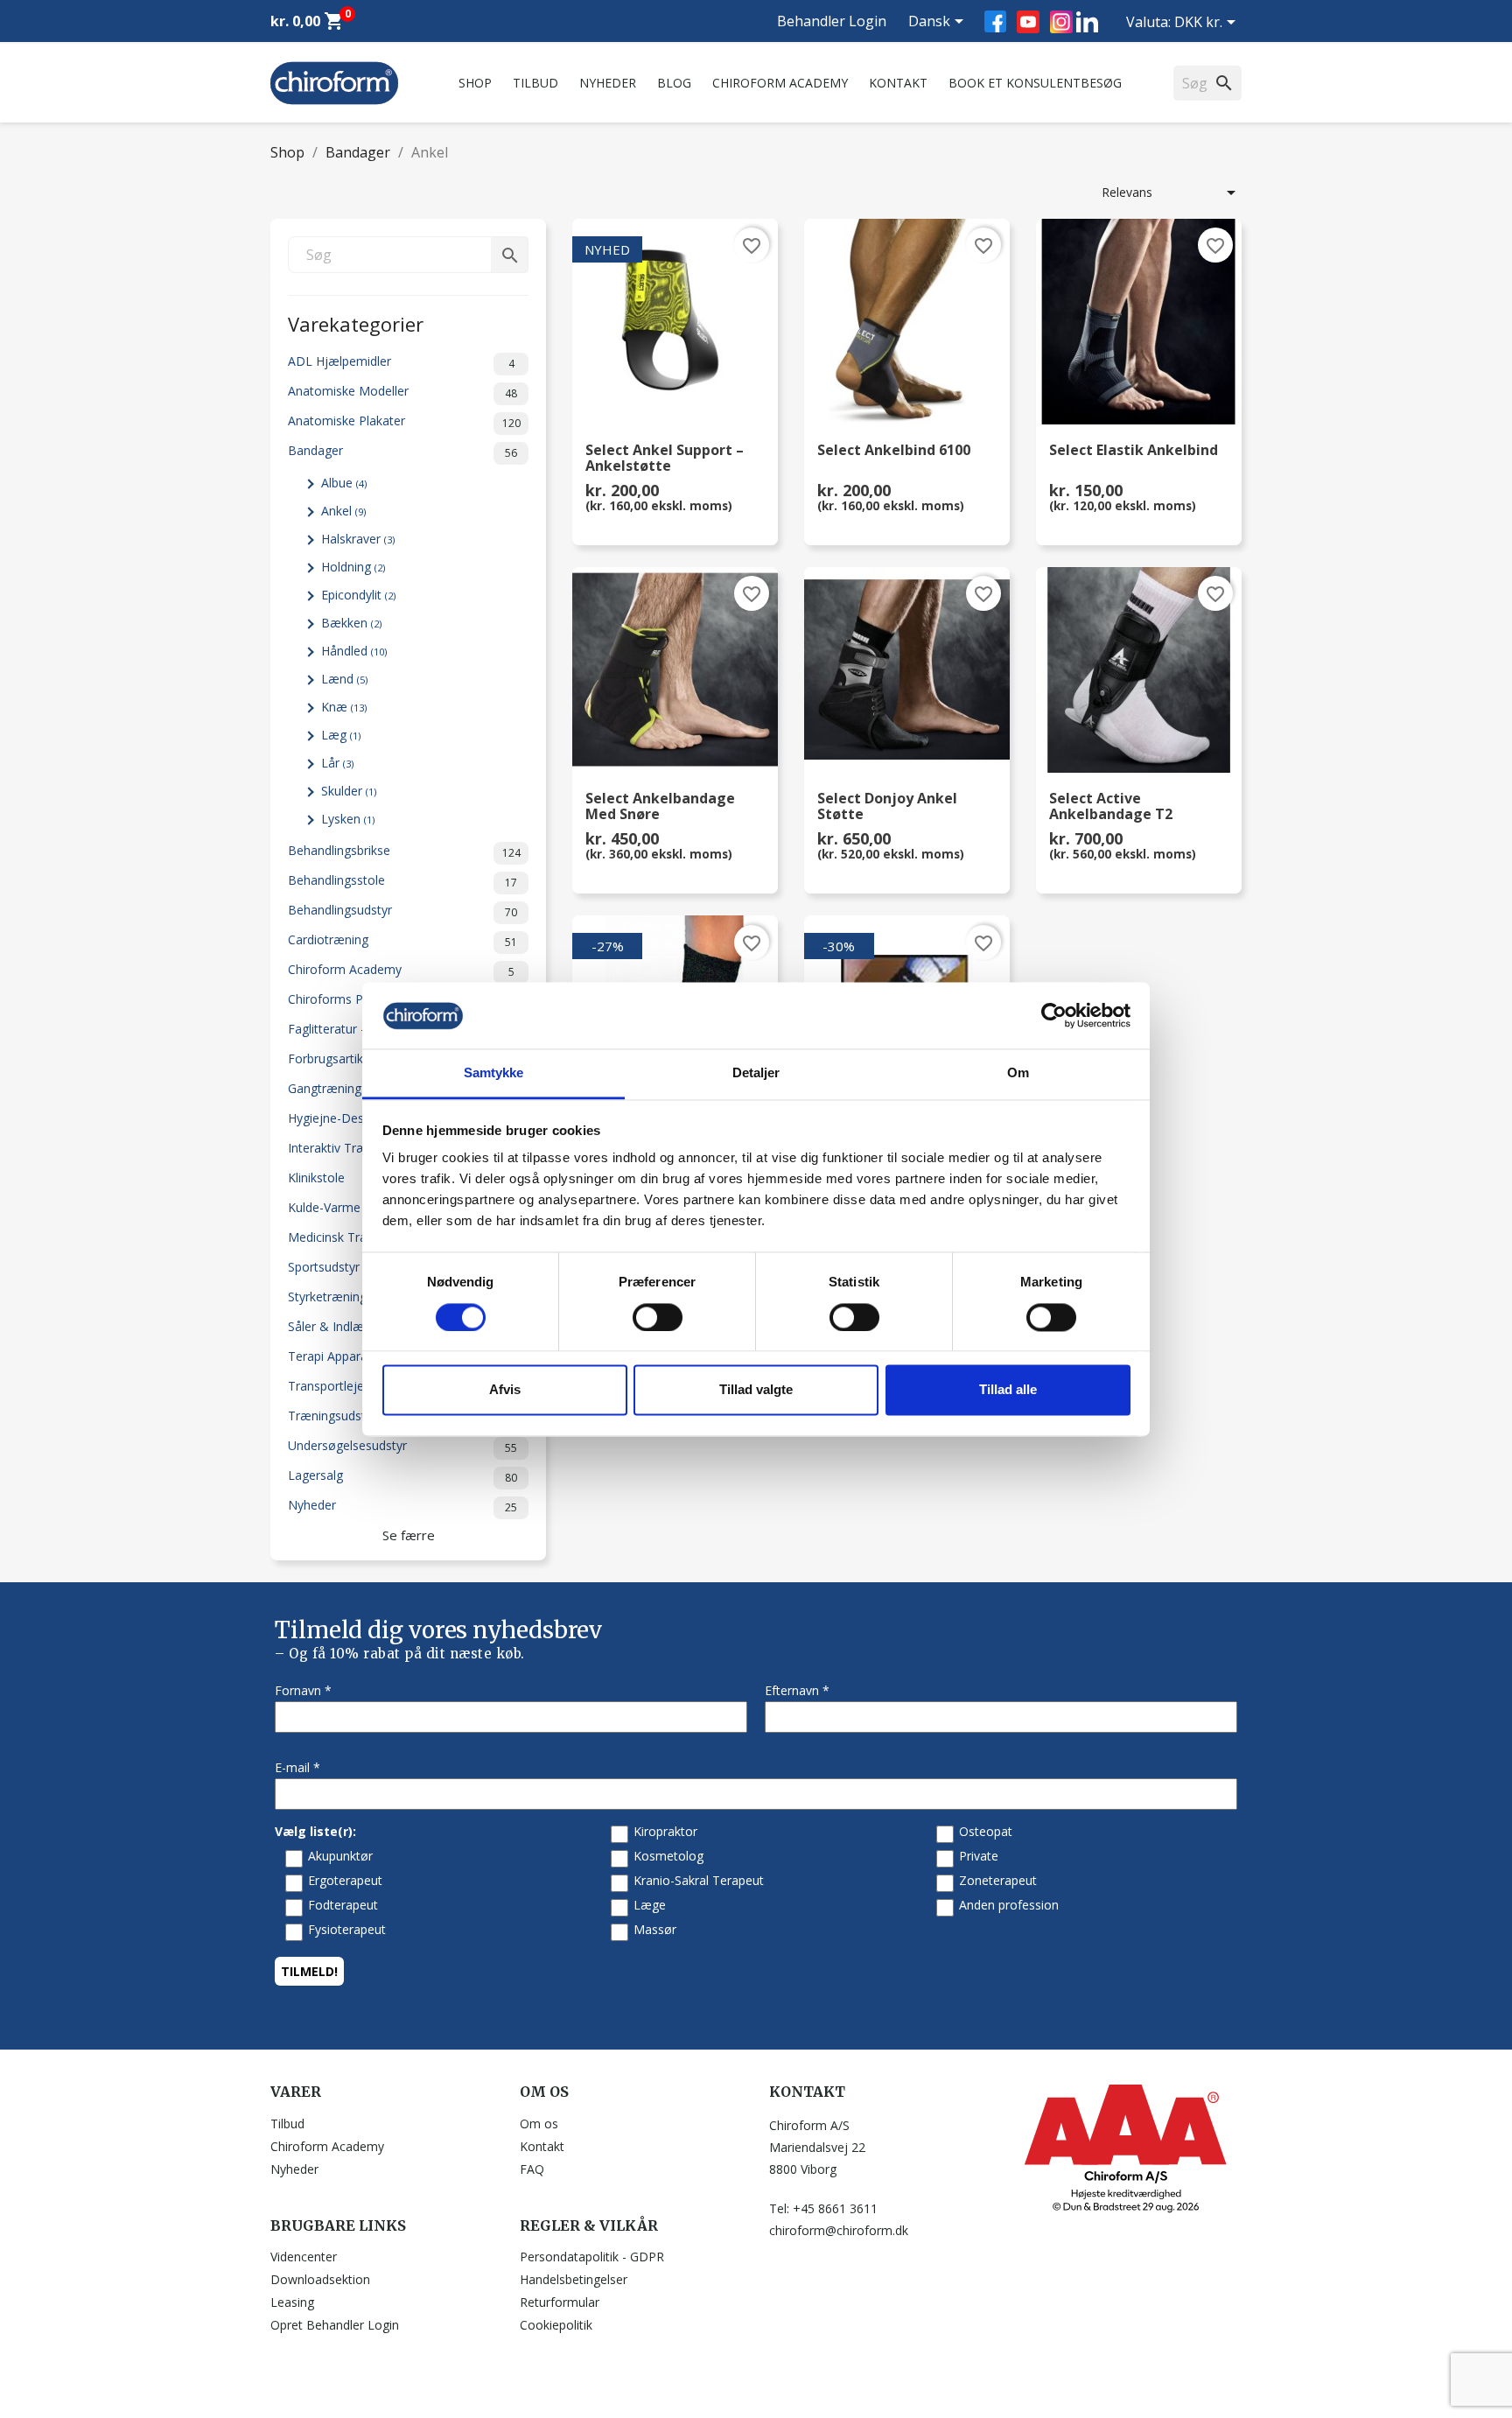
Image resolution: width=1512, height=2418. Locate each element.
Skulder (349, 791)
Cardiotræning (402, 940)
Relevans (1172, 193)
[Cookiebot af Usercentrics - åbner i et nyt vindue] (1054, 1015)
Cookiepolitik (556, 2325)
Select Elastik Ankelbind (1134, 451)
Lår (337, 763)
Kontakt (898, 83)
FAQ (532, 2169)
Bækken (351, 623)
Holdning (353, 567)
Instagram (1061, 22)
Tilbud (535, 83)
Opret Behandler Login (335, 2325)
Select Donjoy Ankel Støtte (887, 807)
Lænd (344, 679)
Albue (344, 483)
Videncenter (304, 2257)
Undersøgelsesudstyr (402, 1446)
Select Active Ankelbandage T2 (1111, 807)
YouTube (1028, 22)
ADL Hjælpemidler (401, 362)
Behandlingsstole (402, 881)
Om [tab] (1018, 1073)
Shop (475, 83)
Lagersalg (402, 1476)
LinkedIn (1087, 21)
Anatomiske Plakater (404, 421)
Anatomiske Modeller (402, 392)
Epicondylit (358, 595)
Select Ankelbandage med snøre (660, 807)
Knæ (344, 707)
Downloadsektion (320, 2279)
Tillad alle (1008, 1390)
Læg (341, 735)
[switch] (658, 1317)
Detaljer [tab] (756, 1073)
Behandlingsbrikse (404, 851)
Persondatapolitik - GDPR (592, 2257)
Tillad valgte (756, 1390)
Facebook (995, 21)
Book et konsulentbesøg (1035, 83)
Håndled (354, 651)
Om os (539, 2124)
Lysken (348, 819)
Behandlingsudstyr (402, 911)
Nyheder (608, 83)
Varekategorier (356, 322)
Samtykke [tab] (494, 1073)
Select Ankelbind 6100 (894, 451)
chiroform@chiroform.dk (839, 2230)
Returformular (560, 2302)
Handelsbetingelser (574, 2279)
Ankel (343, 511)
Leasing (292, 2302)
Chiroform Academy (780, 83)
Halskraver (358, 539)
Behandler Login (832, 21)
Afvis (505, 1390)
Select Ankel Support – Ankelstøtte (665, 459)
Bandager (402, 451)
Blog (674, 83)
